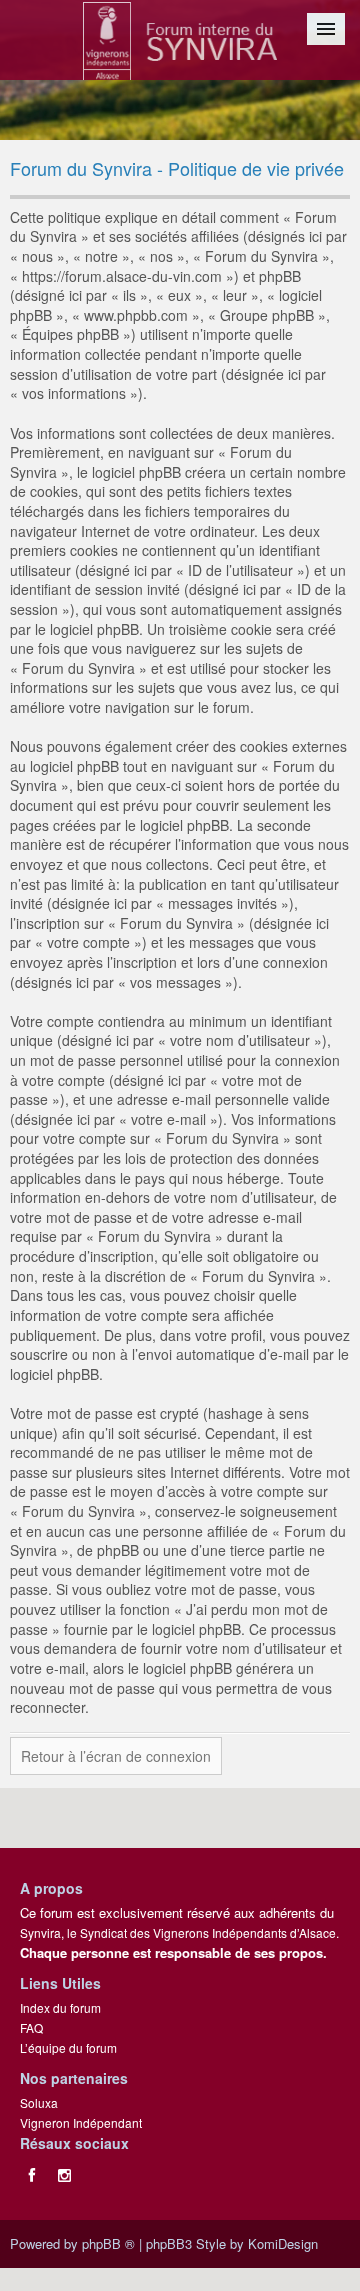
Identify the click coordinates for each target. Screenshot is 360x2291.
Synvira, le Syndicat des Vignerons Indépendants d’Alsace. (179, 1932)
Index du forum (60, 2007)
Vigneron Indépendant (81, 2122)
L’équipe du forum (68, 2047)
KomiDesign (283, 2243)
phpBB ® (108, 2243)
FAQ (31, 2027)
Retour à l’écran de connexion (116, 1756)
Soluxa (39, 2102)
